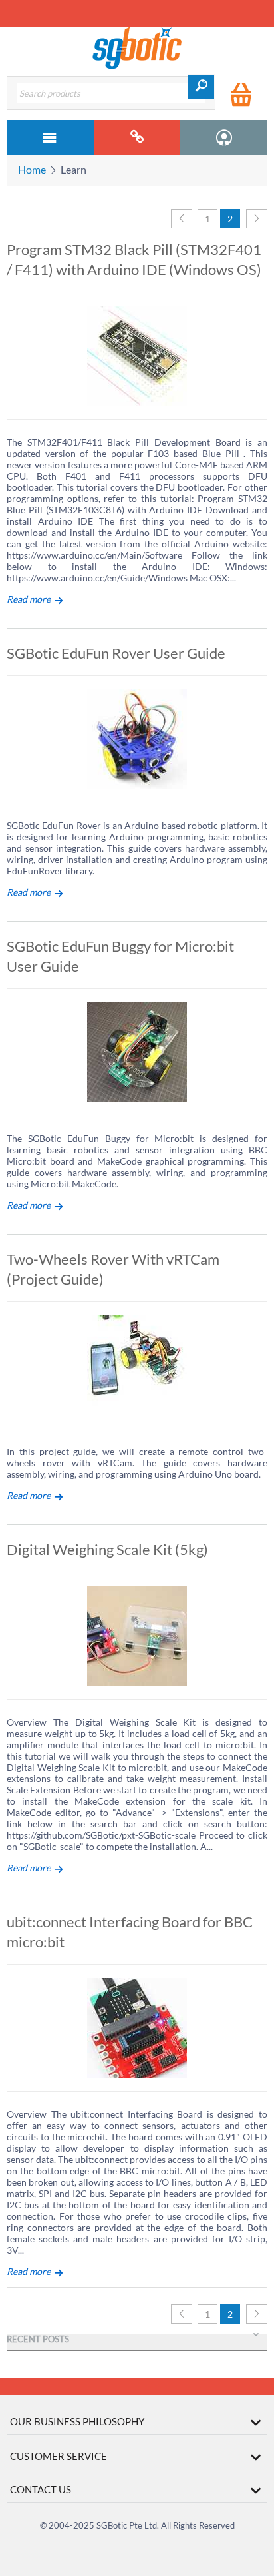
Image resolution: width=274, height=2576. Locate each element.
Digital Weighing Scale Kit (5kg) (107, 1549)
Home (32, 169)
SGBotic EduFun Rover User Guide (116, 653)
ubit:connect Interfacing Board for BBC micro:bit (130, 1932)
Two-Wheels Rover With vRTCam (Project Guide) (113, 1269)
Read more (29, 599)
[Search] (201, 87)
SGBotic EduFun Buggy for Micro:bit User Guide (120, 956)
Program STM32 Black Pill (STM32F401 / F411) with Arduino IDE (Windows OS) (134, 259)
